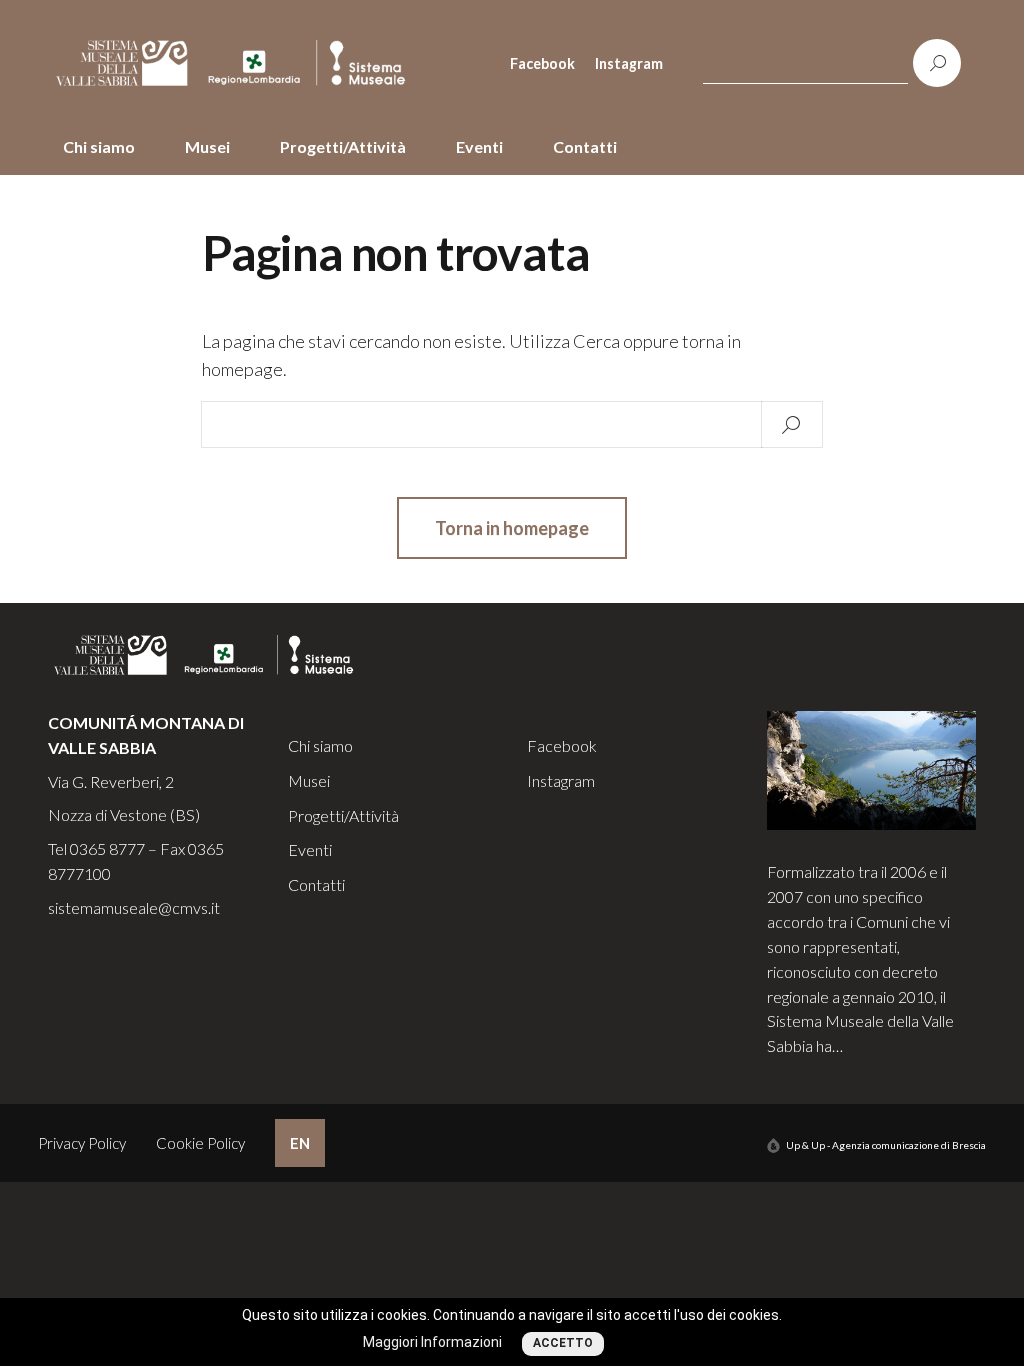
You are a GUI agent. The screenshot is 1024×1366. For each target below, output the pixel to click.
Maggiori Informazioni (432, 1342)
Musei (207, 146)
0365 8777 (107, 848)
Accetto (563, 1343)
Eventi (479, 146)
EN (300, 1143)
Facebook (542, 63)
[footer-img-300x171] (872, 768)
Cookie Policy (200, 1143)
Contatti (585, 146)
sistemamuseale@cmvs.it (134, 907)
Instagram (629, 63)
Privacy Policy (82, 1143)
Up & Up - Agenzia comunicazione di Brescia (886, 1145)
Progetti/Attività (343, 146)
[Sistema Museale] (239, 63)
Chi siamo (99, 146)
